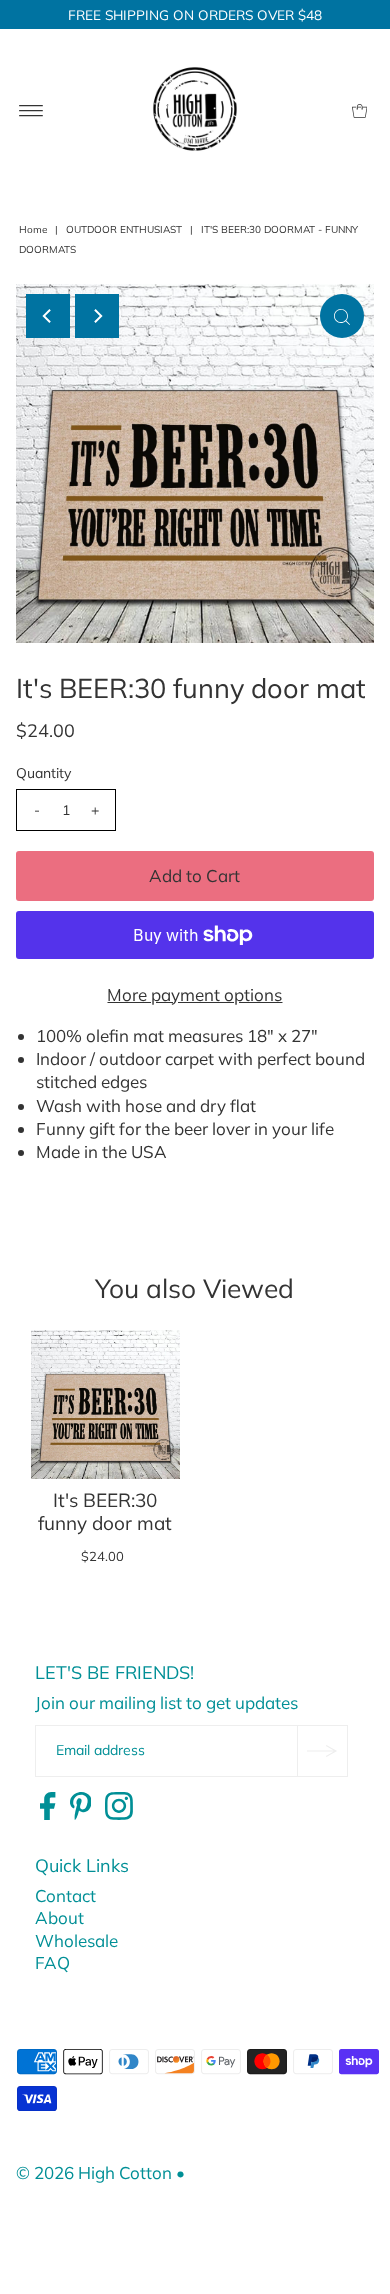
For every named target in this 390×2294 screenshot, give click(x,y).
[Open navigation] (31, 109)
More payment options (194, 994)
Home (33, 229)
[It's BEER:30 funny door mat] (105, 1404)
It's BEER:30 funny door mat (105, 1511)
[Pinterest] (81, 1807)
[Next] (97, 316)
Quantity (43, 773)
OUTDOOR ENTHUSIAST (124, 229)
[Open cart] (359, 109)
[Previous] (48, 316)
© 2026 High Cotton (94, 2172)
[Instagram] (119, 1807)
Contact (65, 1895)
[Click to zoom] (342, 316)
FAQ (52, 1962)
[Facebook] (47, 1807)
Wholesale (76, 1940)
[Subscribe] (322, 1751)
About (59, 1917)
